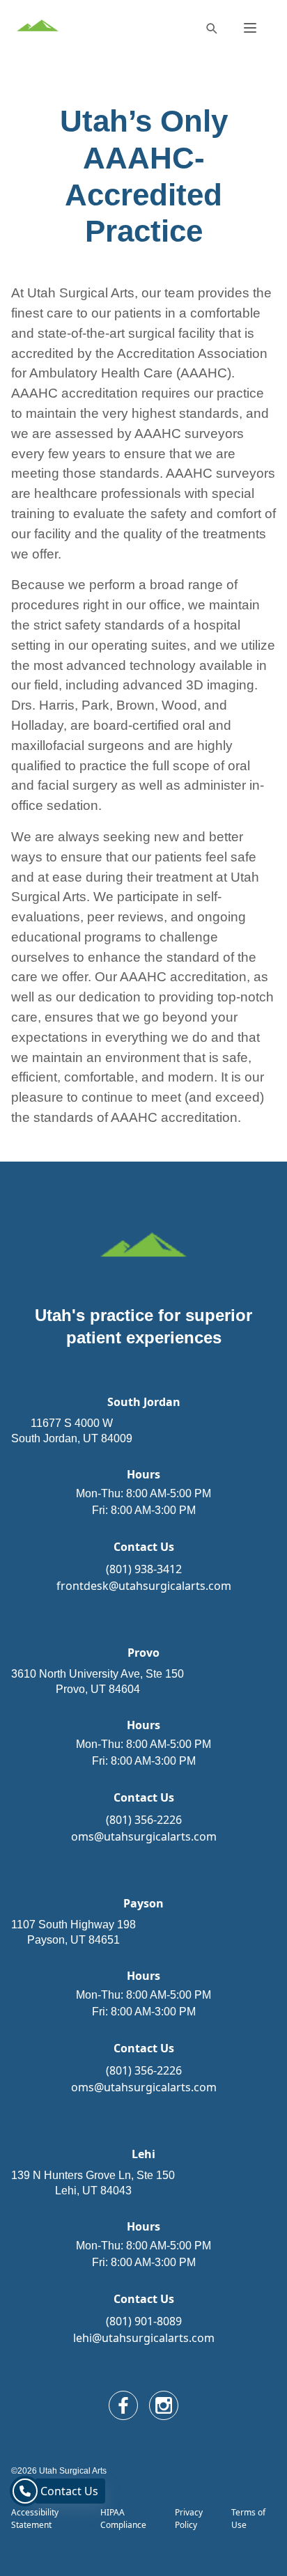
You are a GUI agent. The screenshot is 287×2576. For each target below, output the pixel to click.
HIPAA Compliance (123, 2519)
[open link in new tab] (123, 2405)
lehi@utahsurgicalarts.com (144, 2338)
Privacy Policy (189, 2519)
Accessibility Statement (35, 2519)
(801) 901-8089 (144, 2321)
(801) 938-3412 (144, 1569)
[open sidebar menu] (250, 28)
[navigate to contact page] (25, 2491)
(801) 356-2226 (144, 1820)
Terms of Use (248, 2519)
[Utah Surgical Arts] (38, 28)
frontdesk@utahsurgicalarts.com (144, 1586)
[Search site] (211, 28)
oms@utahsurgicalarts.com (144, 1836)
